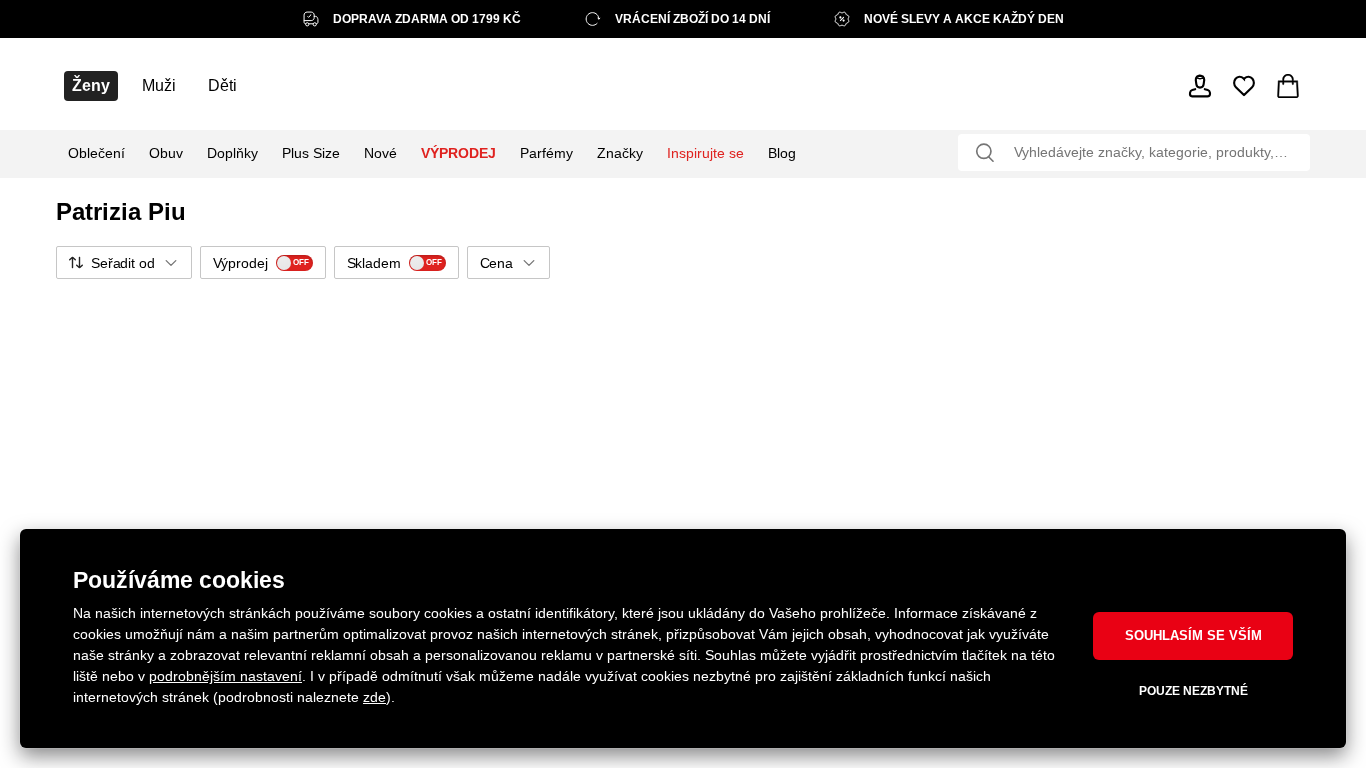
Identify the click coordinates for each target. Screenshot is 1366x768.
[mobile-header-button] (1200, 86)
